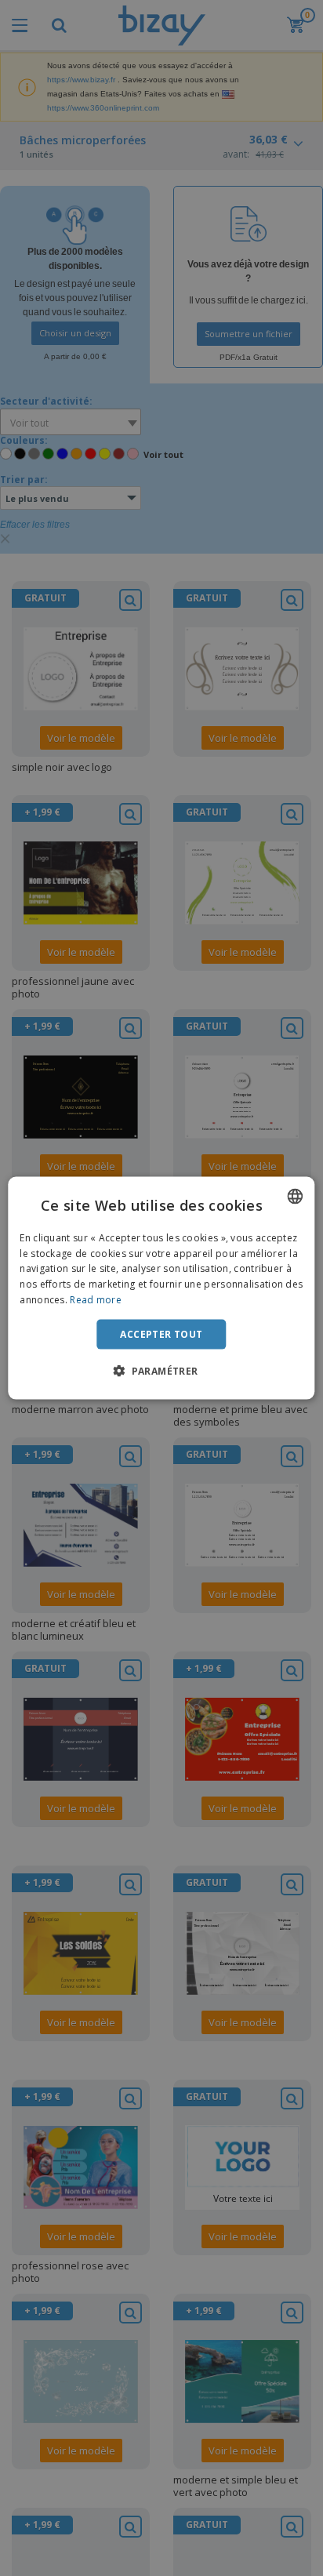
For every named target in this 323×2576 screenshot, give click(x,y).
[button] (161, 1371)
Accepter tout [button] (161, 1333)
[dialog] (161, 1288)
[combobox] (296, 1196)
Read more (96, 1300)
